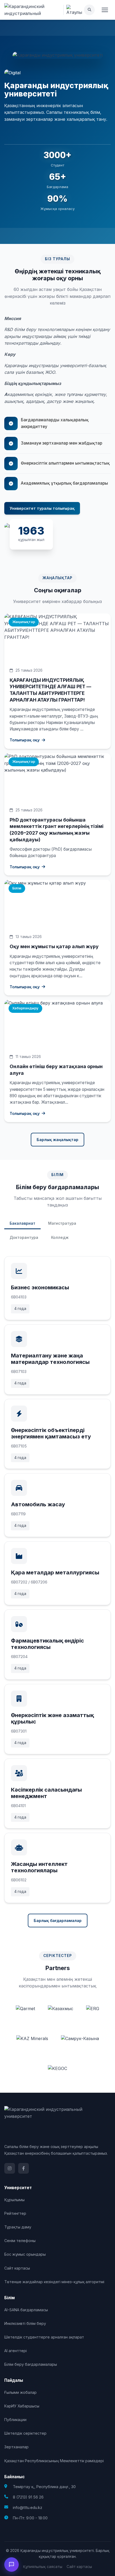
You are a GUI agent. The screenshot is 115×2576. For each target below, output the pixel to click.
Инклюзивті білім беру (25, 2323)
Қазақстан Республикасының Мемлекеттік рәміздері (54, 2461)
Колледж (60, 1237)
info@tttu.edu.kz (28, 2507)
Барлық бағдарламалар (58, 1921)
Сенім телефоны (20, 2241)
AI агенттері (16, 2351)
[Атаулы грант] (74, 10)
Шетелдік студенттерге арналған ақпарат (44, 2337)
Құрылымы (14, 2200)
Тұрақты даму (18, 2227)
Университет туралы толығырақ (42, 508)
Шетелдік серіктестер (25, 2433)
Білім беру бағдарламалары (31, 2364)
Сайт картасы (17, 2268)
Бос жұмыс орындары (25, 2254)
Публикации (15, 2420)
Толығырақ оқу (25, 740)
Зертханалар (16, 2447)
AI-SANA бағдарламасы (26, 2310)
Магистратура (62, 1223)
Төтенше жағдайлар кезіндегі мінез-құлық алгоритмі (54, 2282)
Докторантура (24, 1237)
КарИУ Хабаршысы (22, 2406)
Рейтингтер (15, 2213)
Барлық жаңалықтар (57, 1140)
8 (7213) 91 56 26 (28, 2497)
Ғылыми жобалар (20, 2392)
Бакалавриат (22, 1223)
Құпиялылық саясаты (43, 2567)
